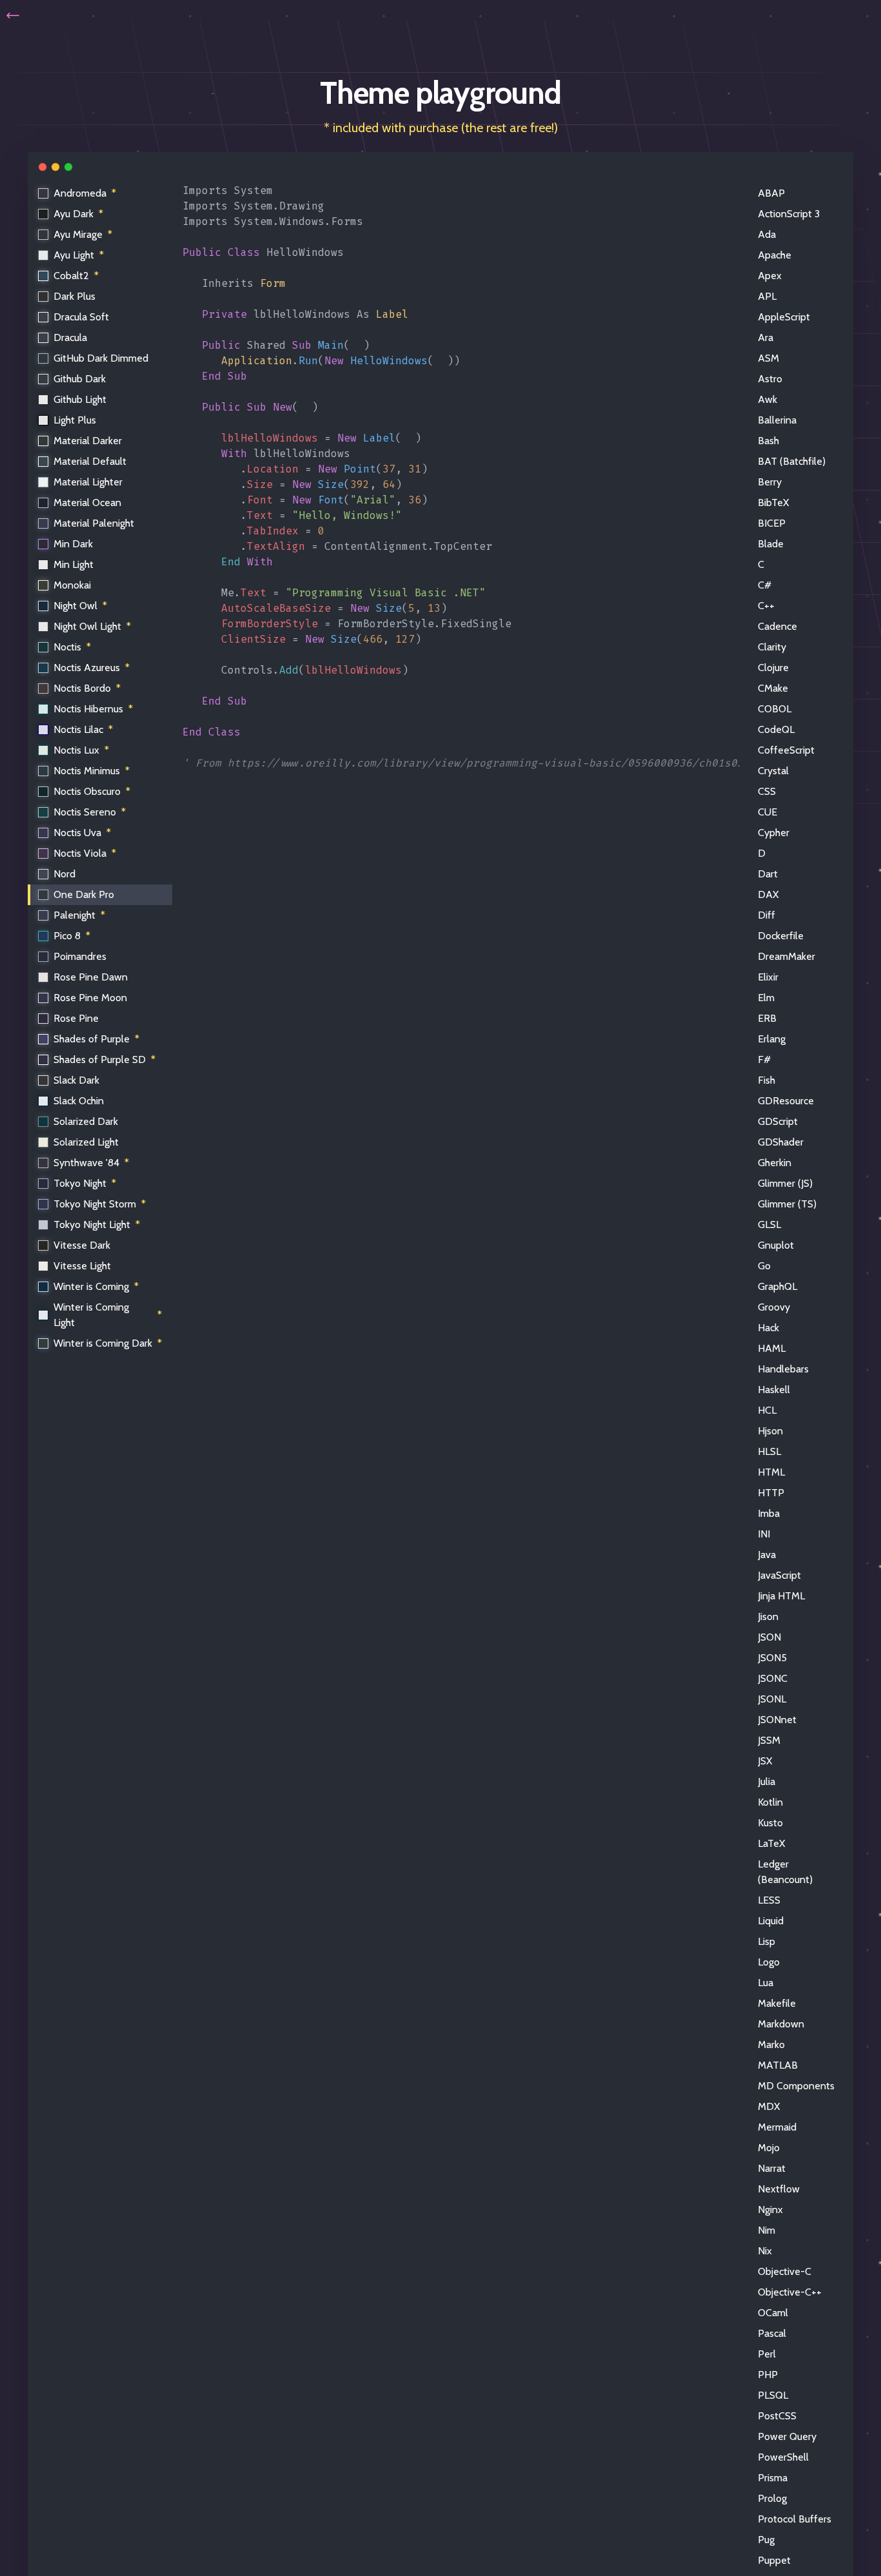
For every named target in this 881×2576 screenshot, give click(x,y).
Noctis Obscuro (92, 791)
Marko (771, 2044)
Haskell (774, 1390)
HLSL (769, 1451)
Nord (64, 874)
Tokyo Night (85, 1183)
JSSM (769, 1740)
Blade (771, 544)
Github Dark (80, 379)
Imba (769, 1513)
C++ (766, 606)
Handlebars (783, 1369)
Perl (767, 2354)
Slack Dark (76, 1080)
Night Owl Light (92, 626)
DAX (768, 894)
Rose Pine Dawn (91, 977)
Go (764, 1266)
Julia (767, 1781)
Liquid (771, 1921)
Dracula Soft (81, 317)
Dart (768, 874)
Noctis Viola (85, 853)
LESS (769, 1900)
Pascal (772, 2333)
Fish (767, 1080)
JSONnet (777, 1720)
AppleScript (784, 317)
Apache (775, 255)
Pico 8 (72, 936)
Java (767, 1555)
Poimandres (80, 956)
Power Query (787, 2436)
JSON (769, 1637)
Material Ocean (87, 503)
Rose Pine (76, 1018)
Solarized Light (86, 1142)
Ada (767, 234)
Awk (767, 399)
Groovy (774, 1307)
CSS (767, 791)
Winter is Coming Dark (108, 1343)
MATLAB (778, 2065)
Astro (770, 379)
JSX (765, 1761)
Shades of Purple (96, 1039)
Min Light (74, 564)
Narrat (772, 2168)
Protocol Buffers (795, 2519)
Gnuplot (776, 1245)
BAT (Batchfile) (792, 461)
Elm (766, 998)
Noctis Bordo (87, 688)
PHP (768, 2375)
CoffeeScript (786, 750)
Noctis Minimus (92, 771)
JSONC (773, 1678)
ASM (768, 358)
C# (765, 585)
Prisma (773, 2478)
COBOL (775, 709)
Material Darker (88, 441)
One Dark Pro (84, 894)
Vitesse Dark (82, 1245)
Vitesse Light (82, 1266)
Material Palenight (94, 523)
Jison (768, 1616)
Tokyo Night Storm (100, 1204)
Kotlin (770, 1802)
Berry (770, 482)
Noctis (72, 647)
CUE (767, 812)
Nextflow (779, 2189)
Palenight (79, 915)
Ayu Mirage (83, 234)
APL (767, 296)
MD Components (796, 2086)
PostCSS (777, 2416)
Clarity (772, 647)
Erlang (772, 1039)
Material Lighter (88, 482)
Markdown (781, 2024)
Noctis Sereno (90, 812)
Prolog (772, 2498)
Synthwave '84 (91, 1163)
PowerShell (783, 2457)
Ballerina (777, 420)
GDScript (778, 1121)
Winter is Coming (96, 1286)
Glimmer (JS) (785, 1183)
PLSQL (773, 2395)
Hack (768, 1328)
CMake (773, 688)
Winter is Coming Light (108, 1315)
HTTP (771, 1493)
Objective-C (785, 2271)
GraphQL (777, 1286)
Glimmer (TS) (787, 1204)
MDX (769, 2106)
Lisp (767, 1941)
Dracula (70, 337)
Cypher (774, 833)
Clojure (773, 668)
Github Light (80, 399)
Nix (765, 2251)
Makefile (777, 2003)
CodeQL (776, 729)
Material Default (90, 461)
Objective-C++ (790, 2292)
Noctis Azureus (92, 668)
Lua (766, 1983)
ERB (767, 1018)
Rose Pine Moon (90, 998)
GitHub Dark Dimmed (101, 358)
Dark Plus (74, 296)
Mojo (769, 2148)
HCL (767, 1410)
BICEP (772, 523)
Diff (767, 915)
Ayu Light (79, 255)
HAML (772, 1348)
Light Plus (75, 420)
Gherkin (775, 1163)
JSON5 (772, 1658)
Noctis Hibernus (93, 709)
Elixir (768, 977)
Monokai (72, 585)
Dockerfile (781, 936)
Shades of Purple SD (104, 1059)
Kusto (770, 1823)
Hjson (770, 1431)
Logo (769, 1962)
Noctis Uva (82, 833)
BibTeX (773, 503)
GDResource (786, 1101)
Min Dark (73, 544)
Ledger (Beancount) (785, 1872)
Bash (768, 441)
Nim (767, 2230)
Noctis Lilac (83, 729)
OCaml (773, 2313)
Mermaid (777, 2127)
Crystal (773, 771)
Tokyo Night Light (97, 1225)
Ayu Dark (78, 214)
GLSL (769, 1225)
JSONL (772, 1699)
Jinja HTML (781, 1596)
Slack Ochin (79, 1101)
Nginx (770, 2210)
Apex (770, 276)
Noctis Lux (81, 750)
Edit (721, 193)
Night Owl (80, 606)
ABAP (771, 193)
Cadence (777, 626)
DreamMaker (787, 956)
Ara (766, 337)
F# (764, 1059)
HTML (771, 1472)
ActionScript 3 (789, 214)
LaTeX (771, 1843)
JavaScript (779, 1575)
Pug (766, 2540)
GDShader (781, 1142)
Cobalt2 (76, 276)
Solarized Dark (86, 1121)
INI (764, 1534)
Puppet (774, 2560)
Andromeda (85, 193)
